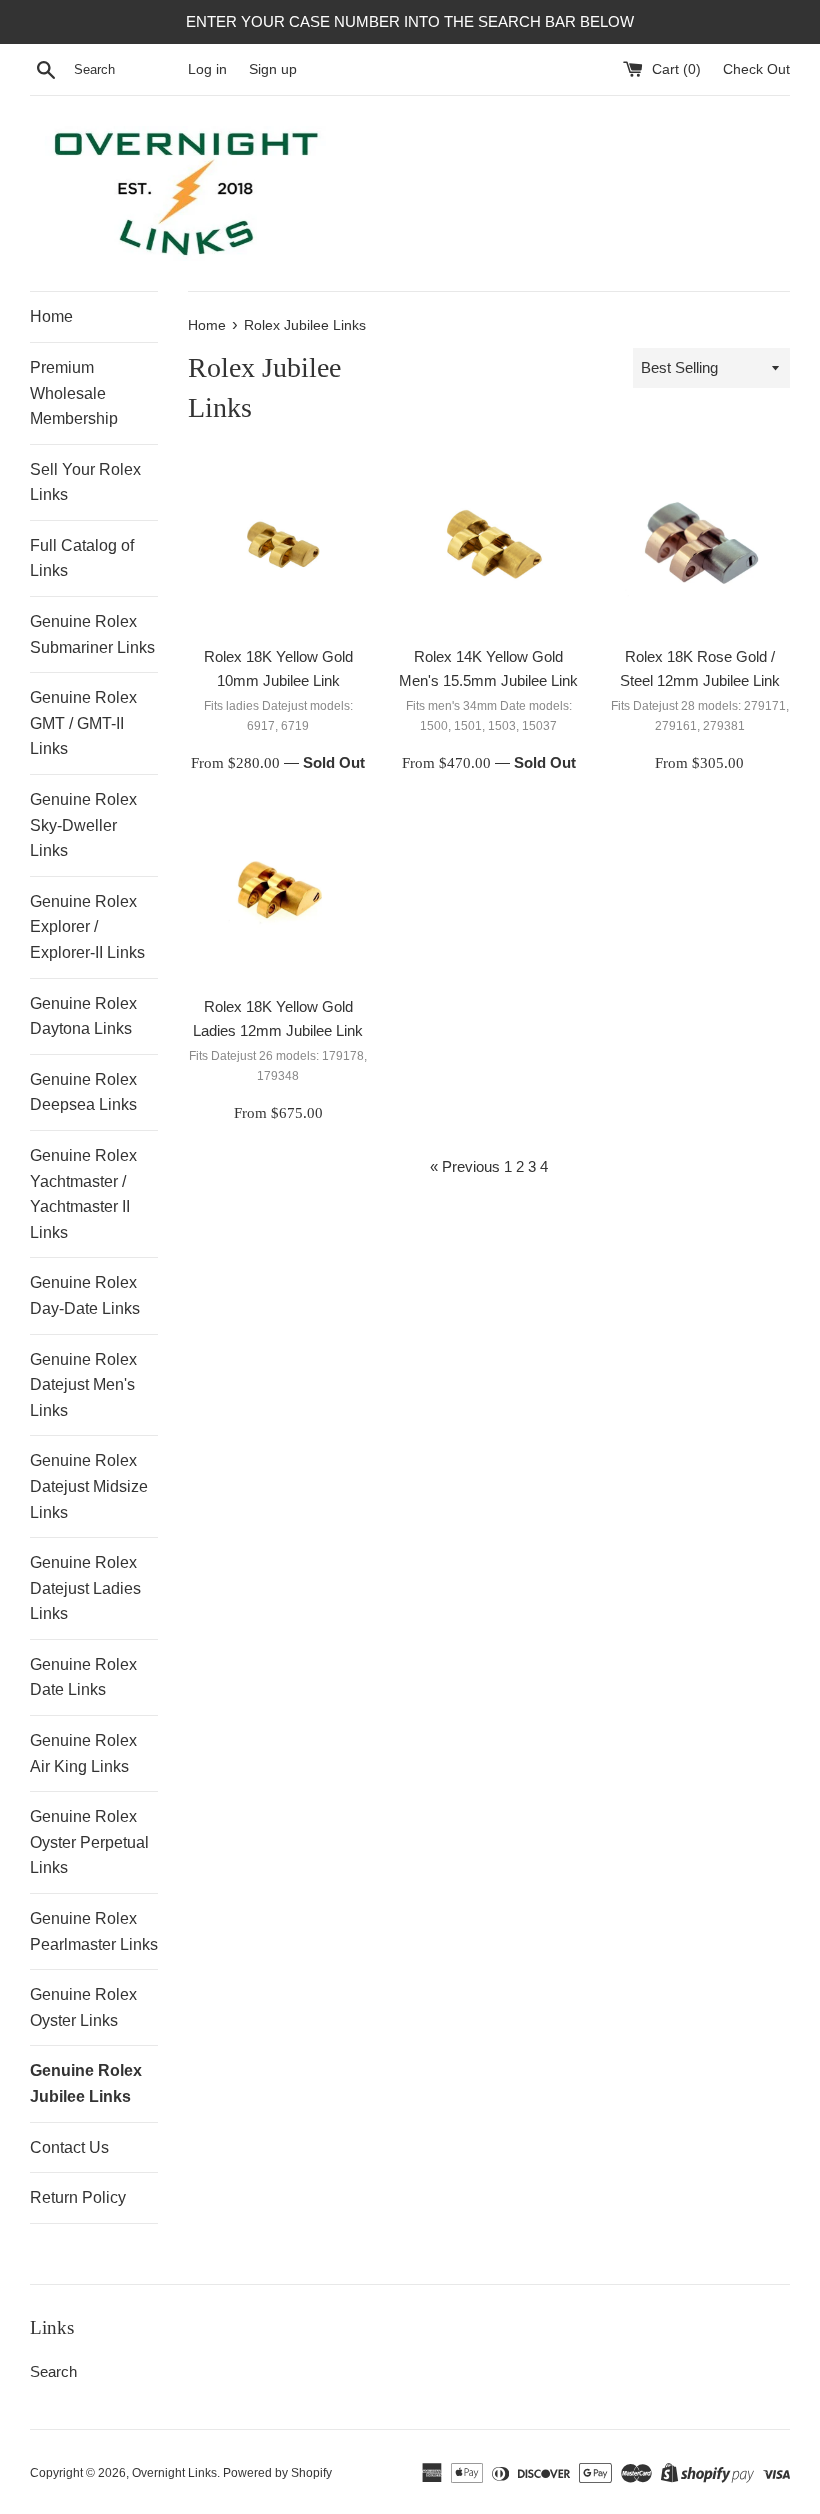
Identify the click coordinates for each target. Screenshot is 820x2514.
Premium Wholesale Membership (74, 393)
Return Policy (78, 2197)
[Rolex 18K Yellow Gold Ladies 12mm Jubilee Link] (278, 895)
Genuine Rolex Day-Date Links (85, 1295)
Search (53, 2371)
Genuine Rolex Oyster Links (83, 2007)
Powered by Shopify (277, 2473)
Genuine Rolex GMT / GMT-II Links (83, 723)
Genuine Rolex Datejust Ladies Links (85, 1588)
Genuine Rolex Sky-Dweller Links (83, 825)
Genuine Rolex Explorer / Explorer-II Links (87, 927)
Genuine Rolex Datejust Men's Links (83, 1385)
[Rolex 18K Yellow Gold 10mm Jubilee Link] (278, 545)
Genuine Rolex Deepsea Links (83, 1092)
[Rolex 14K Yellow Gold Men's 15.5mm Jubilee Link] (489, 545)
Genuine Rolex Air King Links (83, 1753)
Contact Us (69, 2147)
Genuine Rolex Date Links (83, 1677)
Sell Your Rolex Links (85, 482)
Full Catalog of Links (82, 558)
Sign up (273, 69)
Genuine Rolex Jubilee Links (86, 2083)
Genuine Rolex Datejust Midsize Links (89, 1486)
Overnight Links (174, 2473)
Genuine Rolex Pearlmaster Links (94, 1931)
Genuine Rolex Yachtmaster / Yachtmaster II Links (83, 1194)
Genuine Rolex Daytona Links (83, 1016)
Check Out (756, 69)
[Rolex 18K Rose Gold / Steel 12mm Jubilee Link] (699, 545)
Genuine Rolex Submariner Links (92, 634)
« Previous (465, 1166)
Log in (207, 69)
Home (51, 316)
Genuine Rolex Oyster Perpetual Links (89, 1842)
